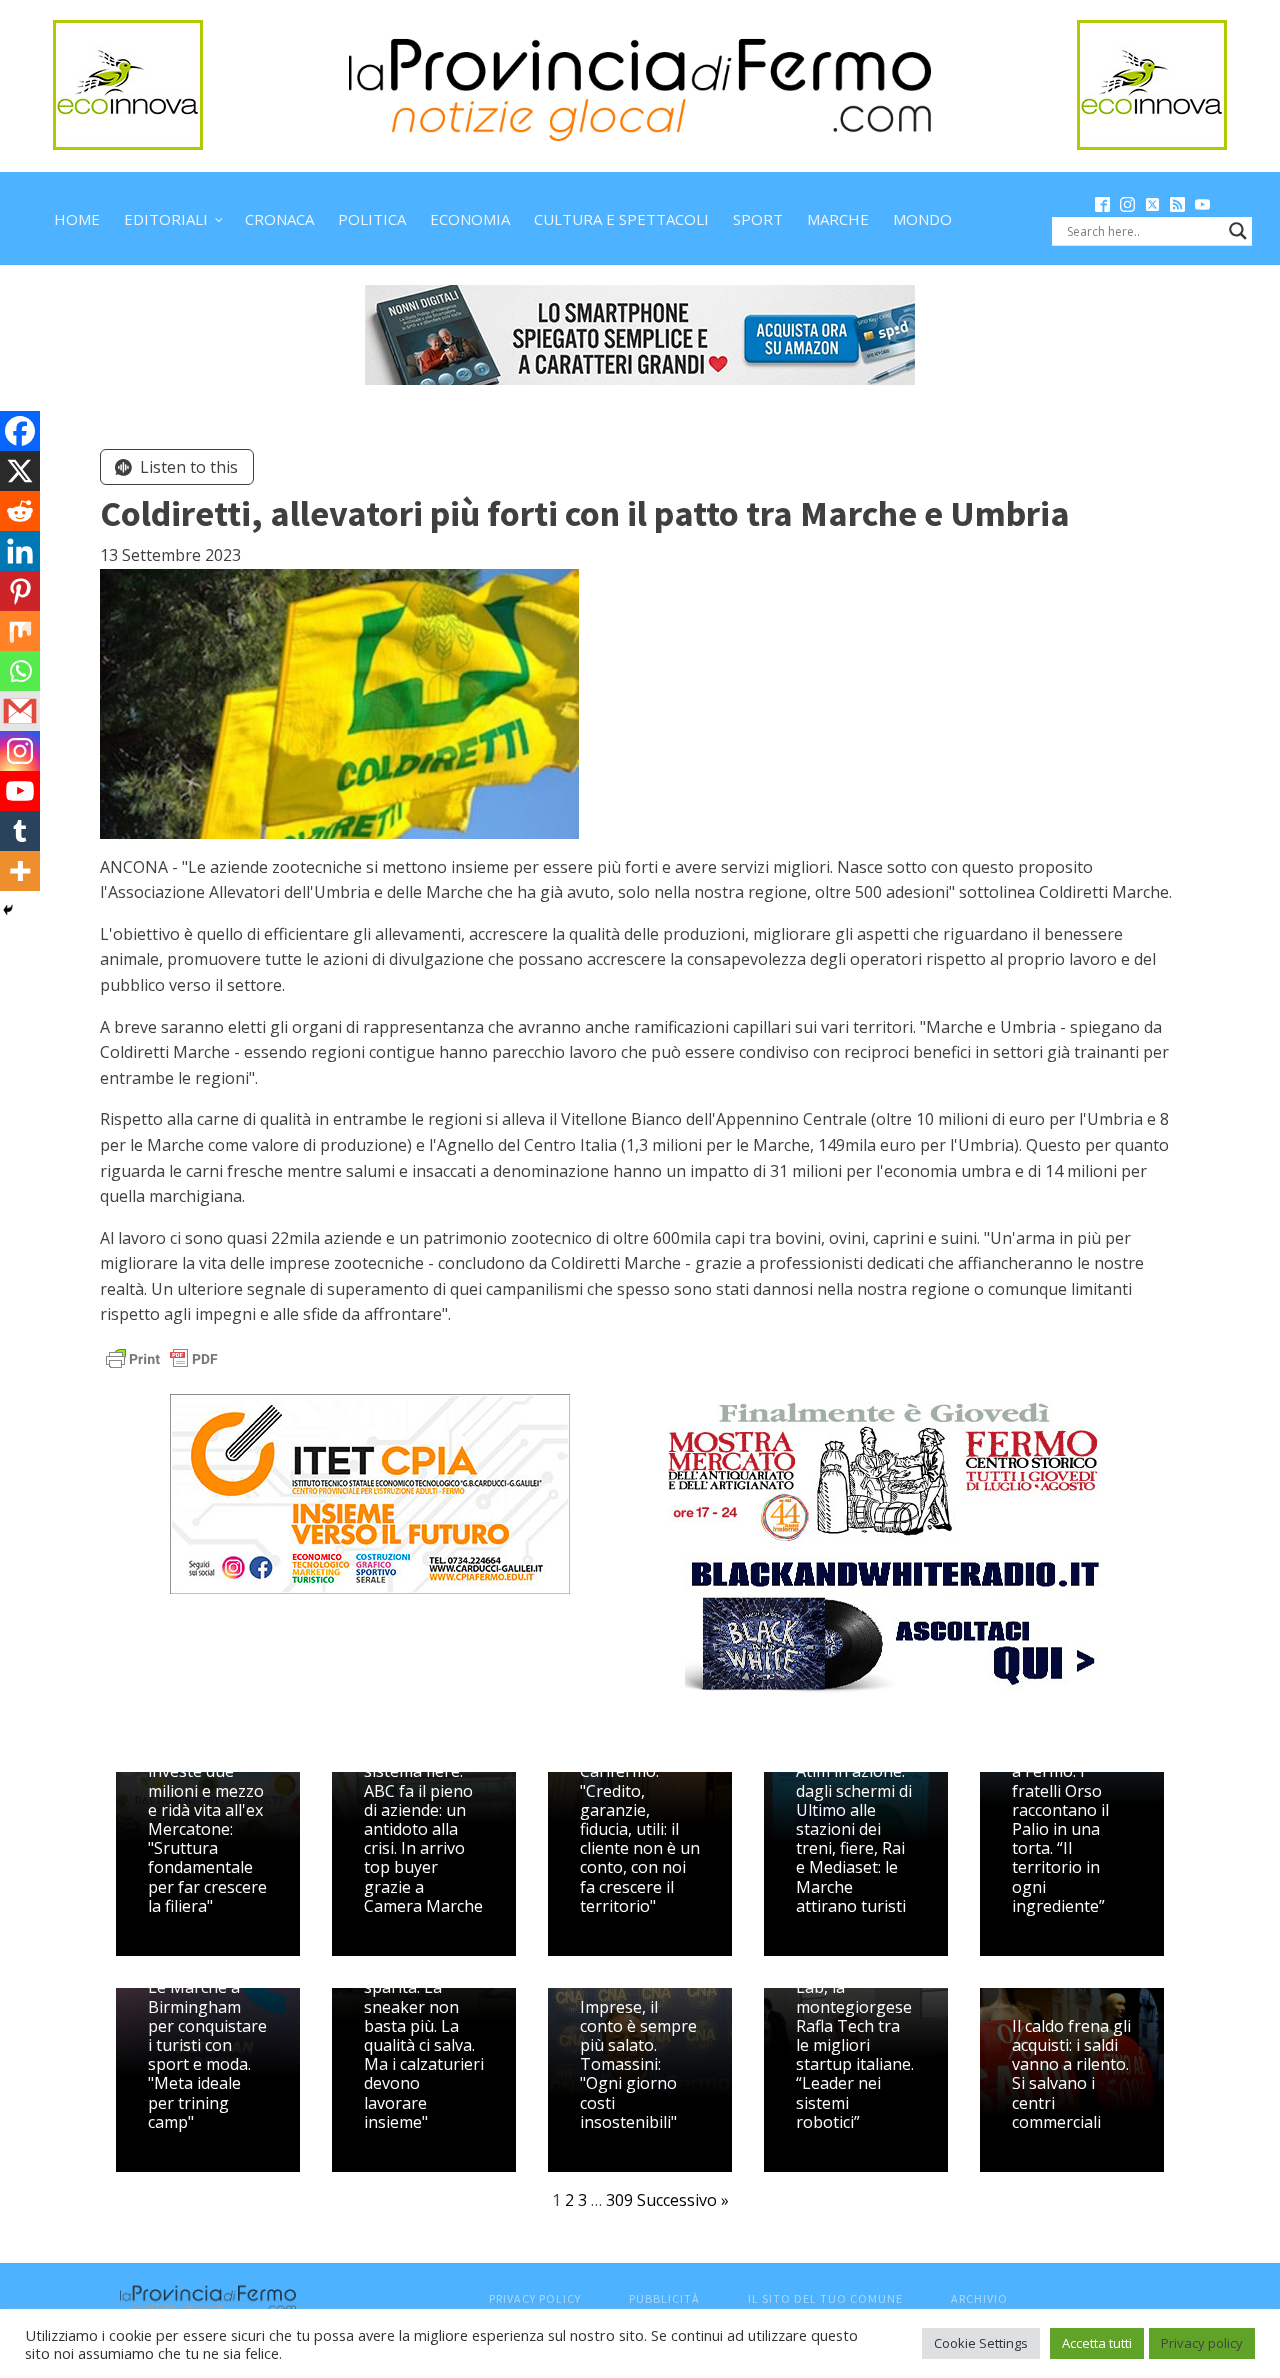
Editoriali (166, 219)
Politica (372, 219)
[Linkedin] (20, 551)
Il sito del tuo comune (825, 2298)
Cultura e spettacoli (621, 219)
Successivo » (683, 2200)
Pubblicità (664, 2298)
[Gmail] (20, 711)
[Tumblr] (20, 831)
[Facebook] (20, 431)
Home (77, 219)
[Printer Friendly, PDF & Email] (162, 1357)
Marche (838, 219)
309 (619, 2200)
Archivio (979, 2298)
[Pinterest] (20, 591)
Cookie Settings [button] (981, 2343)
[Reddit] (20, 511)
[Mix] (20, 631)
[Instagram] (20, 751)
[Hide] (8, 910)
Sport (758, 219)
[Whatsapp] (20, 671)
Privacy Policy (535, 2298)
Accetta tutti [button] (1097, 2343)
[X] (20, 471)
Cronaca (279, 219)
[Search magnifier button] (1238, 231)
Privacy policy (1202, 2343)
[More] (20, 871)
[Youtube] (20, 791)
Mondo (922, 219)
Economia (470, 219)
